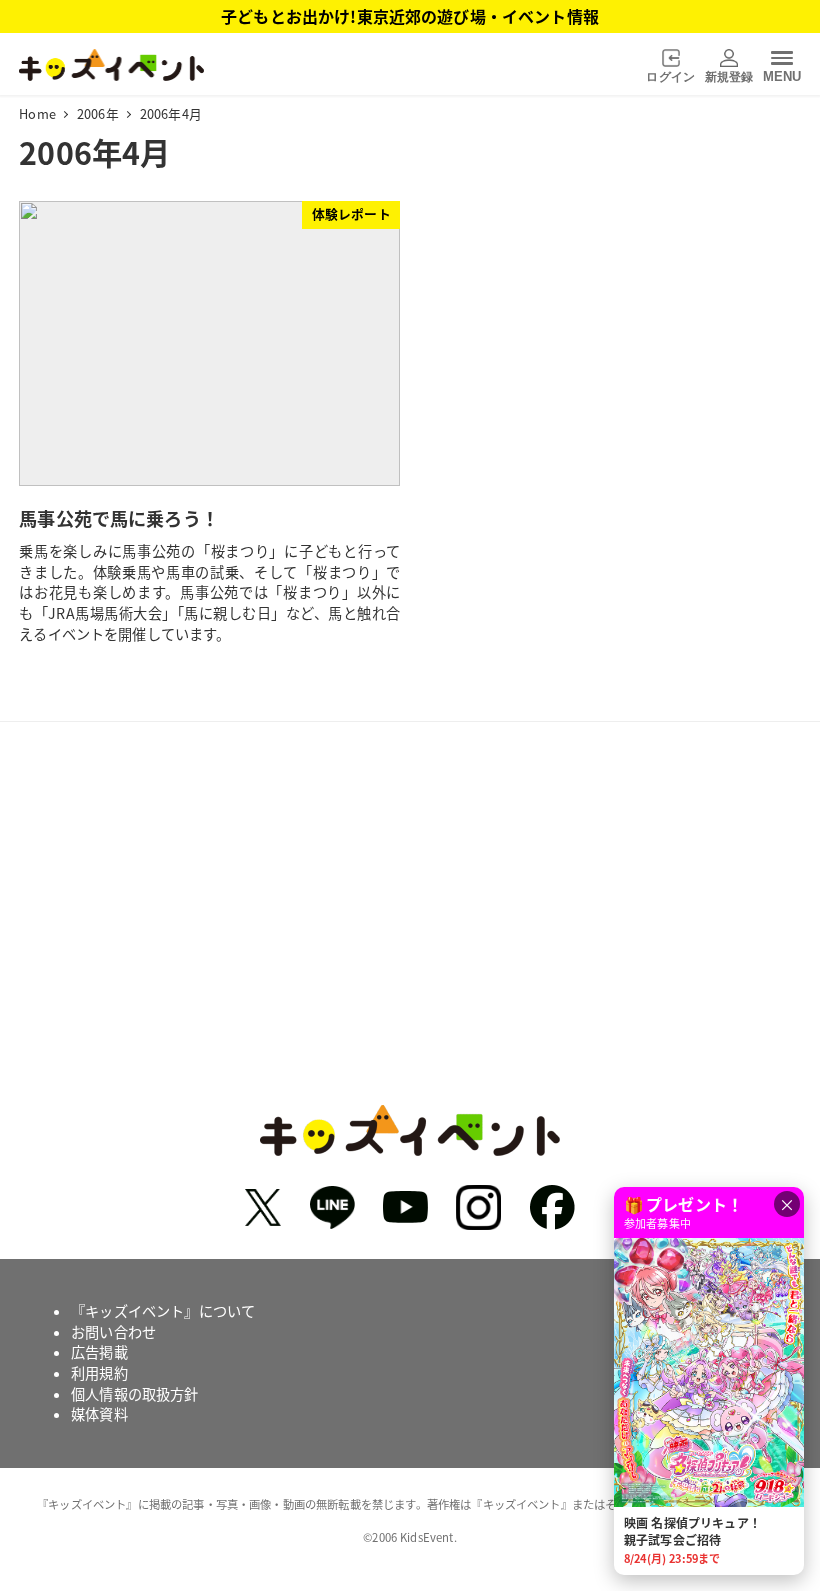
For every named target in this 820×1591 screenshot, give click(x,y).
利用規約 (99, 1373)
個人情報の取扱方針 (134, 1394)
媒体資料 (99, 1414)
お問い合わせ (113, 1332)
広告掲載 (99, 1352)
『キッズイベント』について (163, 1311)
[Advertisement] (410, 936)
